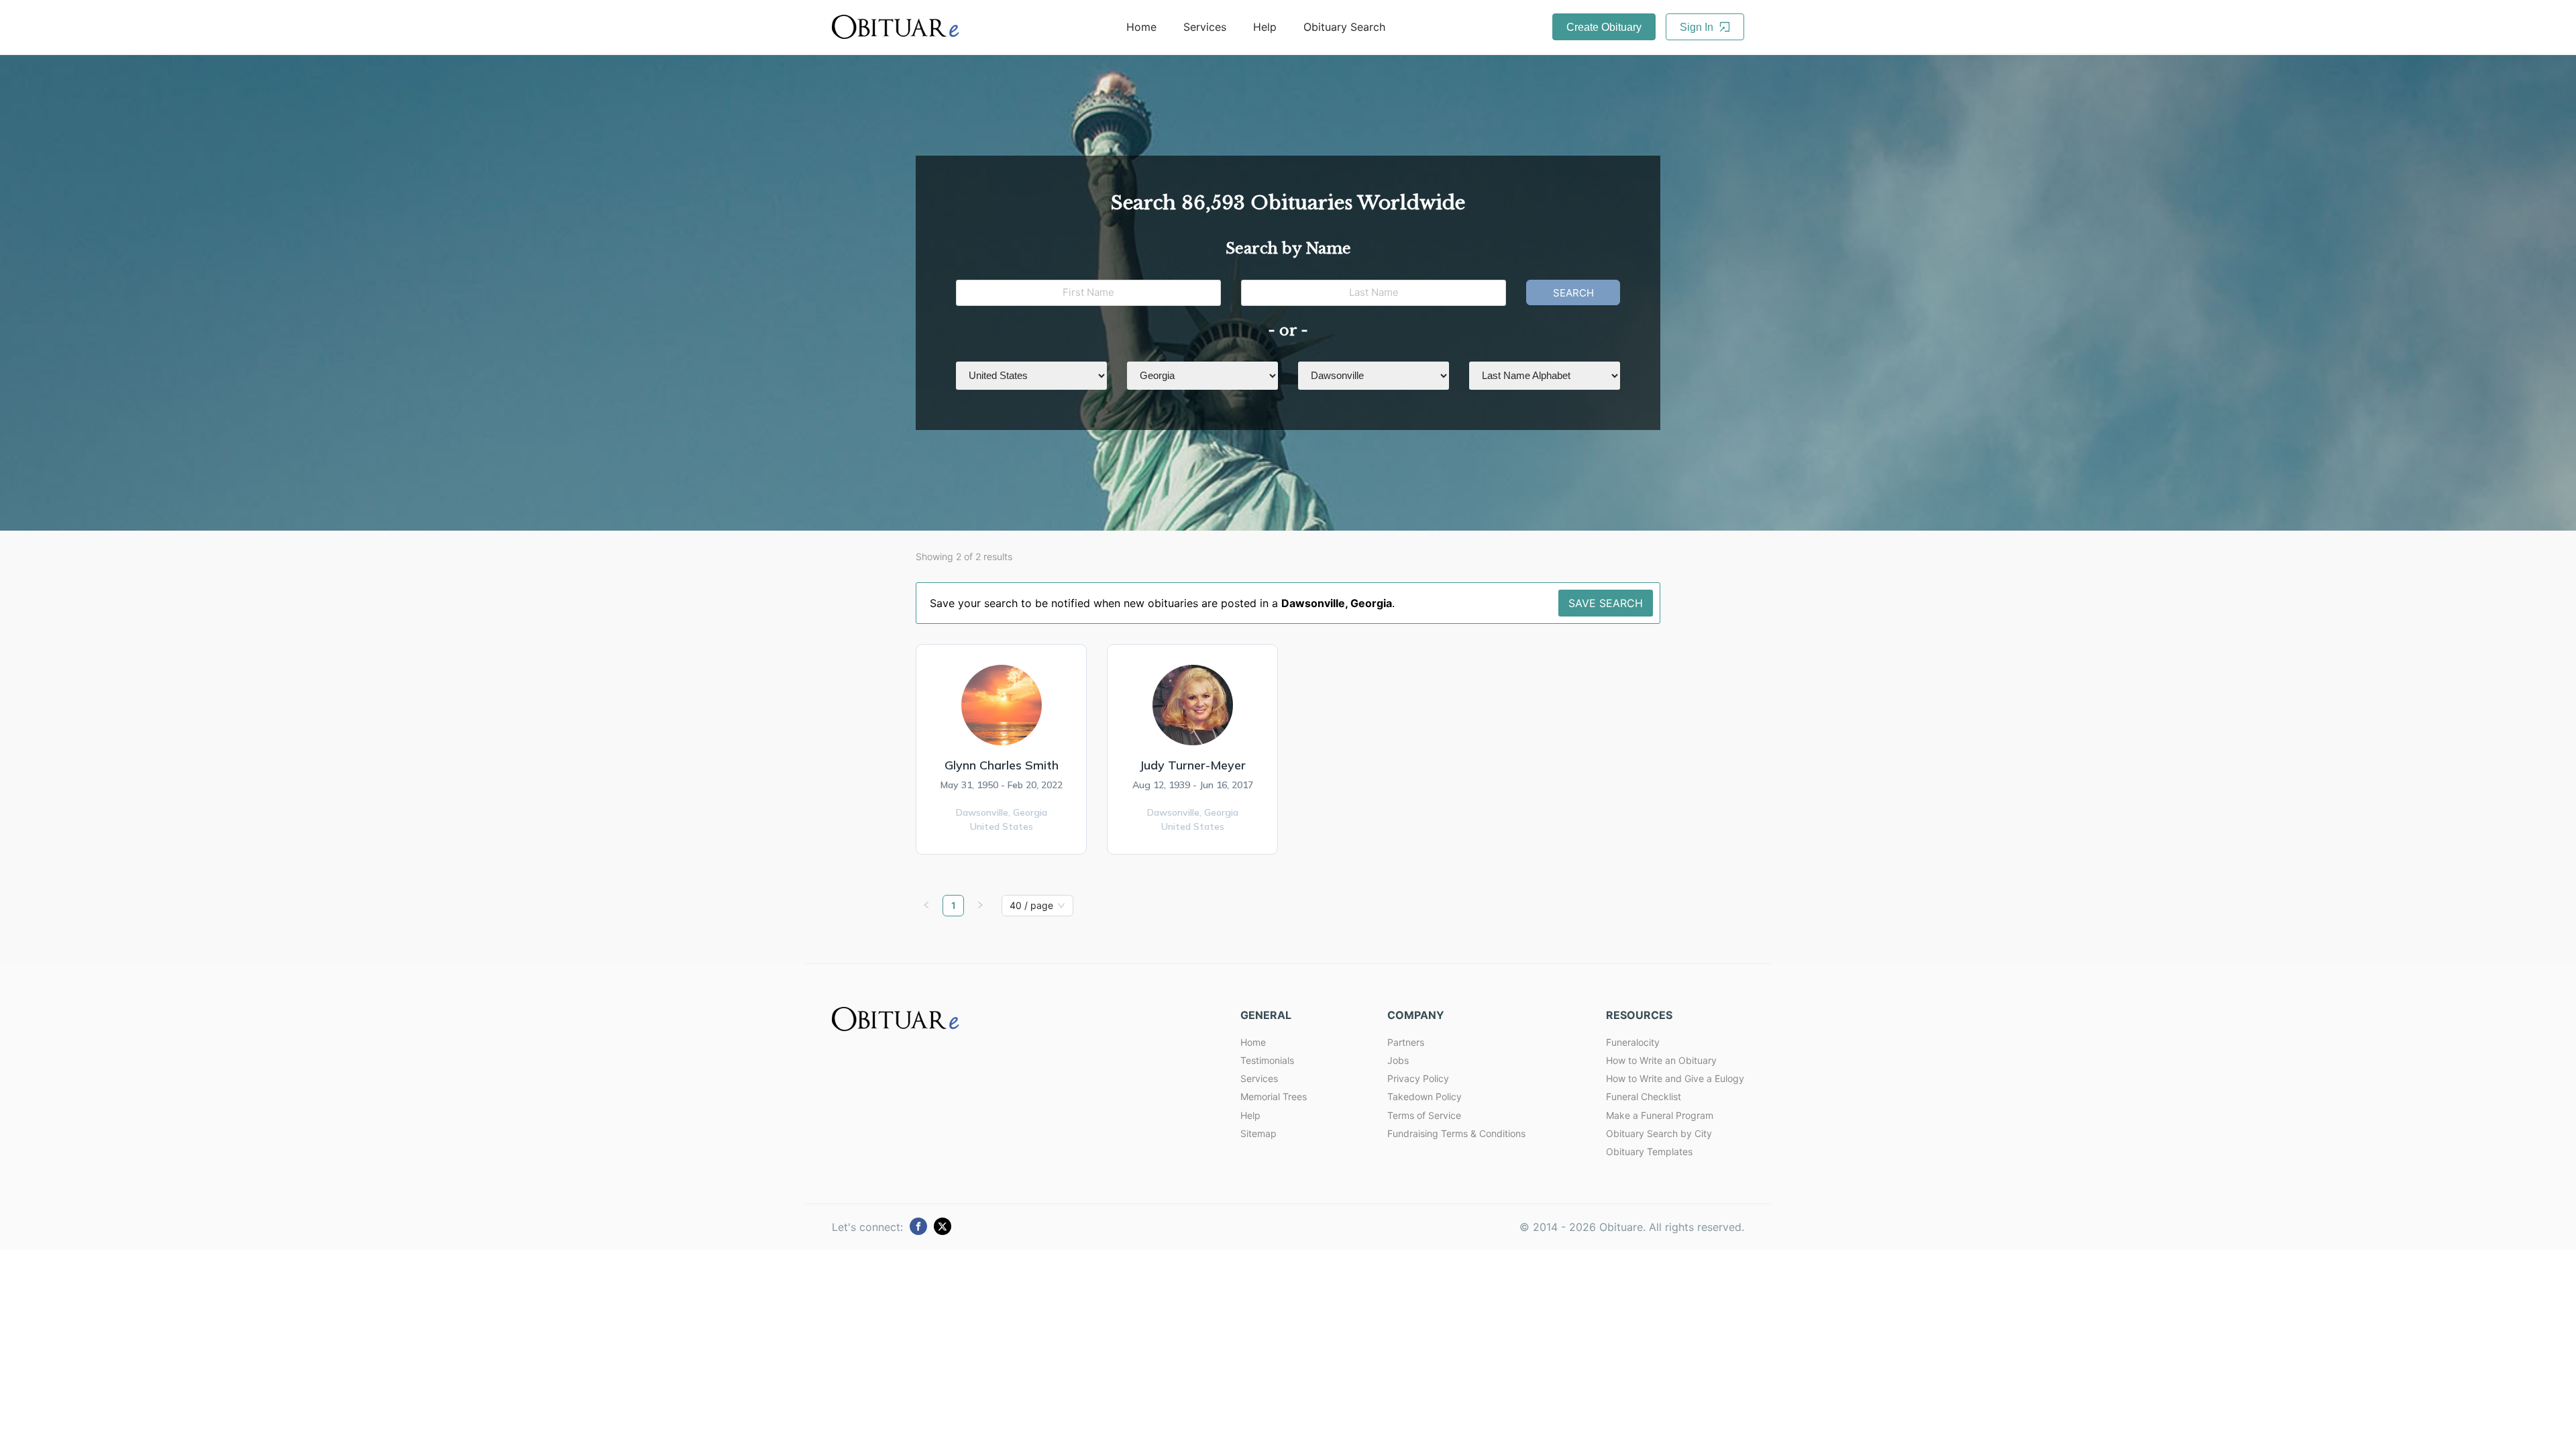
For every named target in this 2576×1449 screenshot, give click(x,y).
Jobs (1398, 1060)
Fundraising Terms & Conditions (1456, 1133)
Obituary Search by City (1659, 1133)
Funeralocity (1633, 1042)
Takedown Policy (1425, 1096)
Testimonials (1267, 1060)
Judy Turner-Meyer (1192, 765)
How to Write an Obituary (1661, 1060)
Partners (1406, 1042)
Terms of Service (1424, 1115)
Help (1265, 27)
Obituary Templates (1649, 1151)
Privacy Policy (1418, 1078)
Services (1205, 27)
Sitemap (1258, 1133)
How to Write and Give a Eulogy (1675, 1078)
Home (1141, 27)
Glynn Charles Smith (1002, 765)
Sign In (1698, 27)
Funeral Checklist (1644, 1096)
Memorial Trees (1274, 1096)
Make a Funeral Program (1660, 1115)
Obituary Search (1344, 27)
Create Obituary (1604, 27)
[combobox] (1031, 906)
